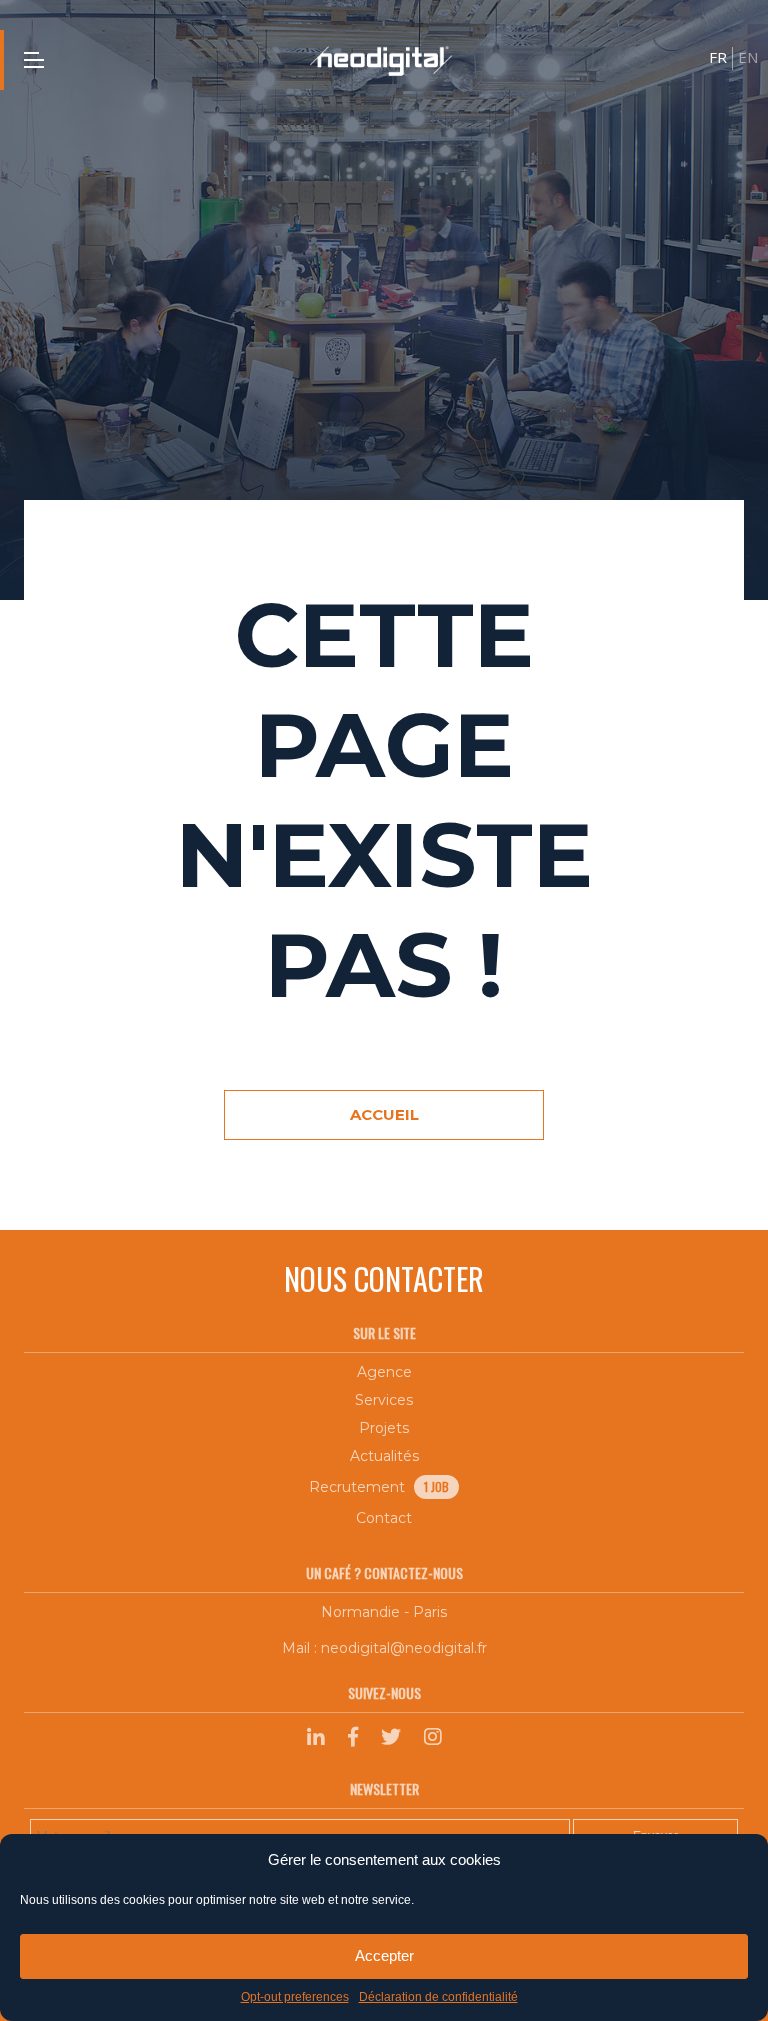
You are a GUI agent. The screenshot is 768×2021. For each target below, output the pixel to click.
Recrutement (379, 1487)
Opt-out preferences (295, 1997)
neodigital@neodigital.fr (404, 1648)
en (748, 57)
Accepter (384, 1955)
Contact (384, 1518)
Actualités (384, 1456)
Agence (384, 1372)
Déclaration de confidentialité (438, 1997)
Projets (384, 1428)
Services (384, 1400)
